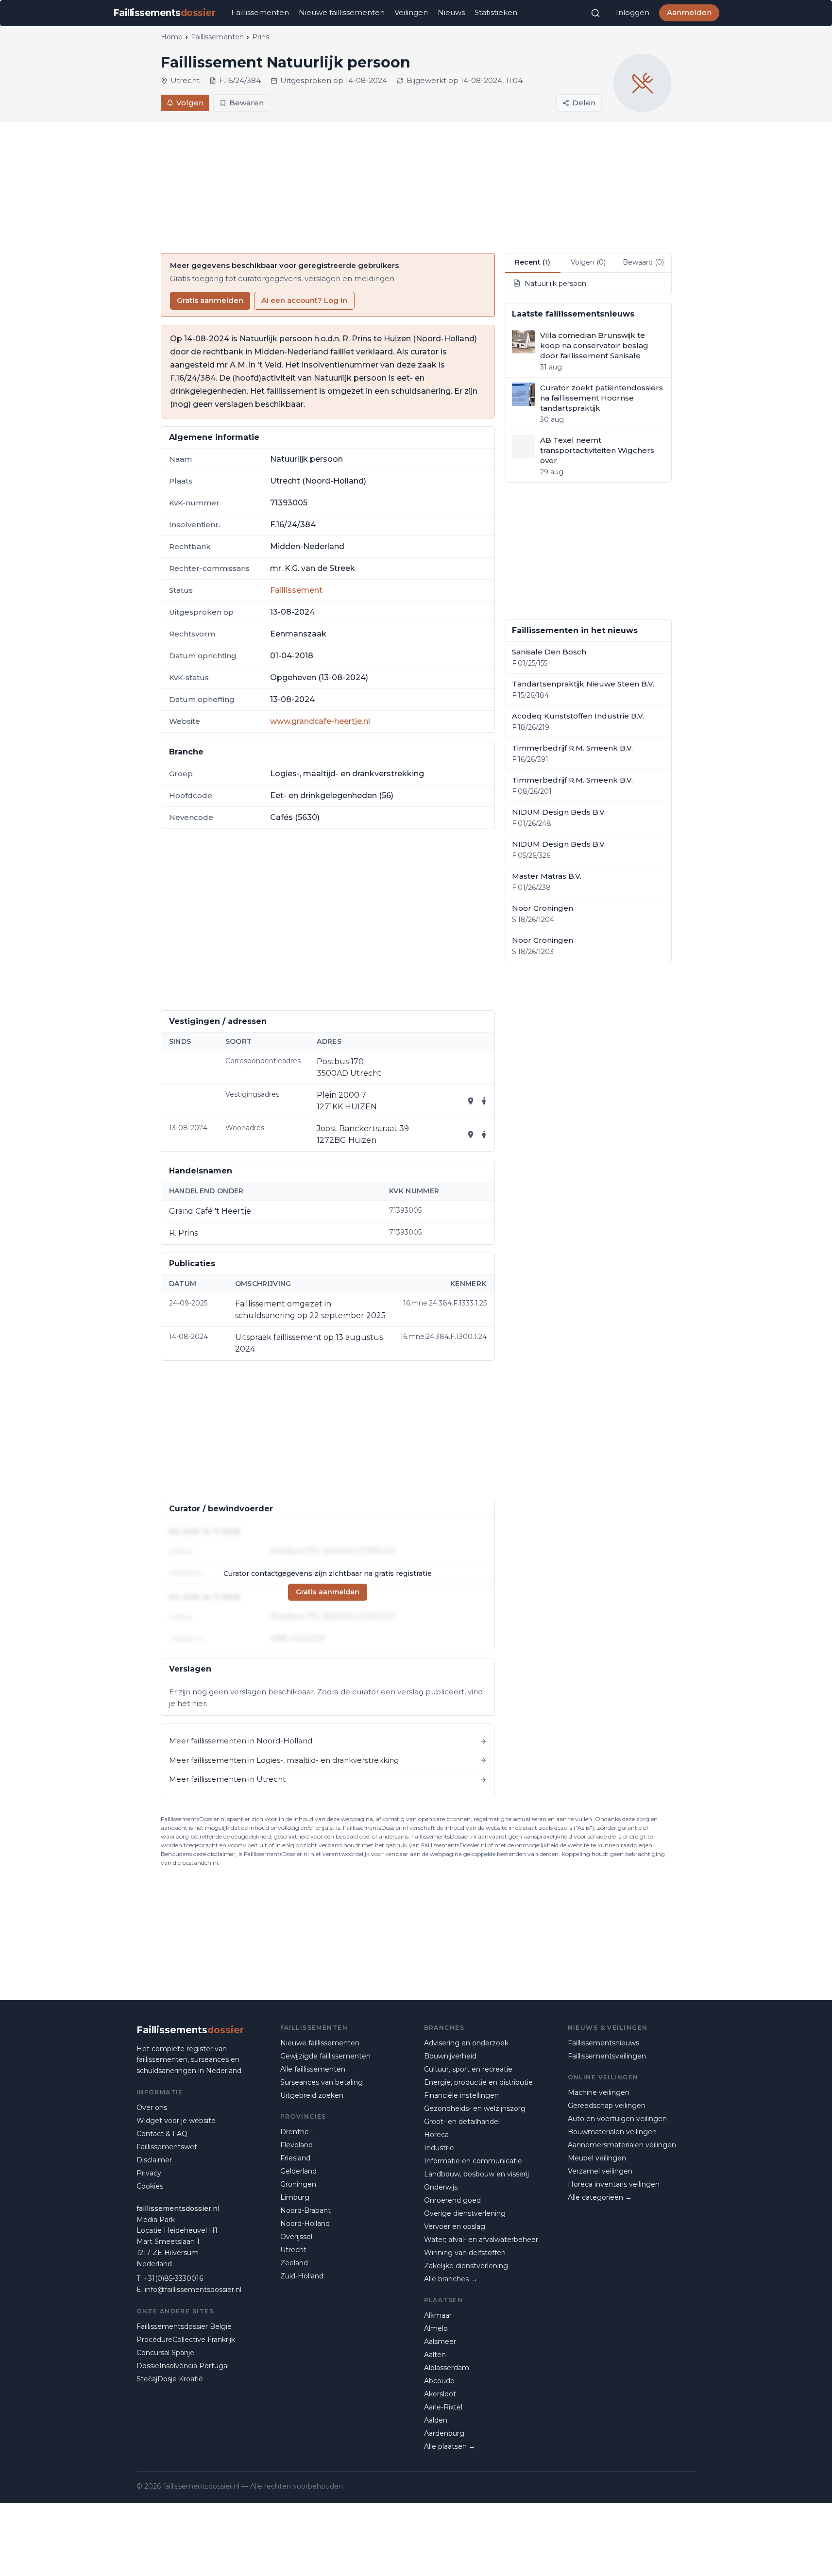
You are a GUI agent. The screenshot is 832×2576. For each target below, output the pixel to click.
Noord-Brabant (306, 2210)
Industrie (439, 2148)
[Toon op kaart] (471, 1101)
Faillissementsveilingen (607, 2056)
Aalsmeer (440, 2342)
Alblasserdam (447, 2368)
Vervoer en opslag (455, 2226)
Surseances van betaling (322, 2082)
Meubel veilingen (597, 2158)
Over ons (152, 2108)
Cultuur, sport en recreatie (468, 2069)
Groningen (298, 2184)
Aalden (436, 2420)
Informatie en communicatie (473, 2161)
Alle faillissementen (313, 2069)
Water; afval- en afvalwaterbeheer (481, 2240)
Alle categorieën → (600, 2197)
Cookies (150, 2186)
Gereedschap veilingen (607, 2106)
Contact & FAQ (162, 2134)
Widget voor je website (176, 2121)
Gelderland (298, 2171)
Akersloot (440, 2394)
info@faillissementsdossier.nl (193, 2290)
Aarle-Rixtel (443, 2407)
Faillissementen (260, 12)
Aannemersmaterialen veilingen (622, 2145)
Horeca (436, 2135)
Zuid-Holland (302, 2276)
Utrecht (293, 2250)
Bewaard (643, 262)
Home (172, 37)
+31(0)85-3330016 (173, 2278)
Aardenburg (444, 2433)
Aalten (435, 2355)
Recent (533, 262)
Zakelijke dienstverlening (466, 2266)
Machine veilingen (599, 2092)
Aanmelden (689, 12)
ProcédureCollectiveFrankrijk (186, 2340)
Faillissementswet (167, 2147)
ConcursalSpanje (165, 2353)
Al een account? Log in (304, 300)
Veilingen (411, 12)
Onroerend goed (452, 2200)
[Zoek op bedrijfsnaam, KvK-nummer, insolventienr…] (595, 13)
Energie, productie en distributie (478, 2082)
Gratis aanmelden (210, 300)
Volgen (190, 103)
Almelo (436, 2328)
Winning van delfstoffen (465, 2253)
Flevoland (297, 2145)
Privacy (149, 2173)
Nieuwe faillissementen (342, 12)
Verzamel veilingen (600, 2171)
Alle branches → (451, 2279)
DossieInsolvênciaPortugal (183, 2366)
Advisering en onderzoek (466, 2043)
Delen (584, 103)
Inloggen (633, 12)
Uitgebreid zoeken (312, 2095)
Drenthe (295, 2132)
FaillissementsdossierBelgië (184, 2326)
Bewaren (246, 103)
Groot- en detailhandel (462, 2122)
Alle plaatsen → (450, 2446)
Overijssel (296, 2237)
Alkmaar (438, 2315)
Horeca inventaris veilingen (614, 2184)
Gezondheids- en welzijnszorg (475, 2108)
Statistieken (496, 12)
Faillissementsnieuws (603, 2043)
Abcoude (439, 2381)
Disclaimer (154, 2160)
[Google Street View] (484, 1101)
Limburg (295, 2197)
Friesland (295, 2158)
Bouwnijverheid (450, 2056)
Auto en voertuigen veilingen (617, 2119)
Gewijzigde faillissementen (325, 2056)
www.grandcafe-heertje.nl (320, 721)
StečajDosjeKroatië (170, 2379)
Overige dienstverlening (465, 2213)
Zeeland (294, 2263)
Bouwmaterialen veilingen (612, 2132)
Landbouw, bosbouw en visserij (476, 2174)
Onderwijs (441, 2187)
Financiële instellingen (461, 2095)
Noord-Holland (305, 2224)
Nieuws (451, 12)
